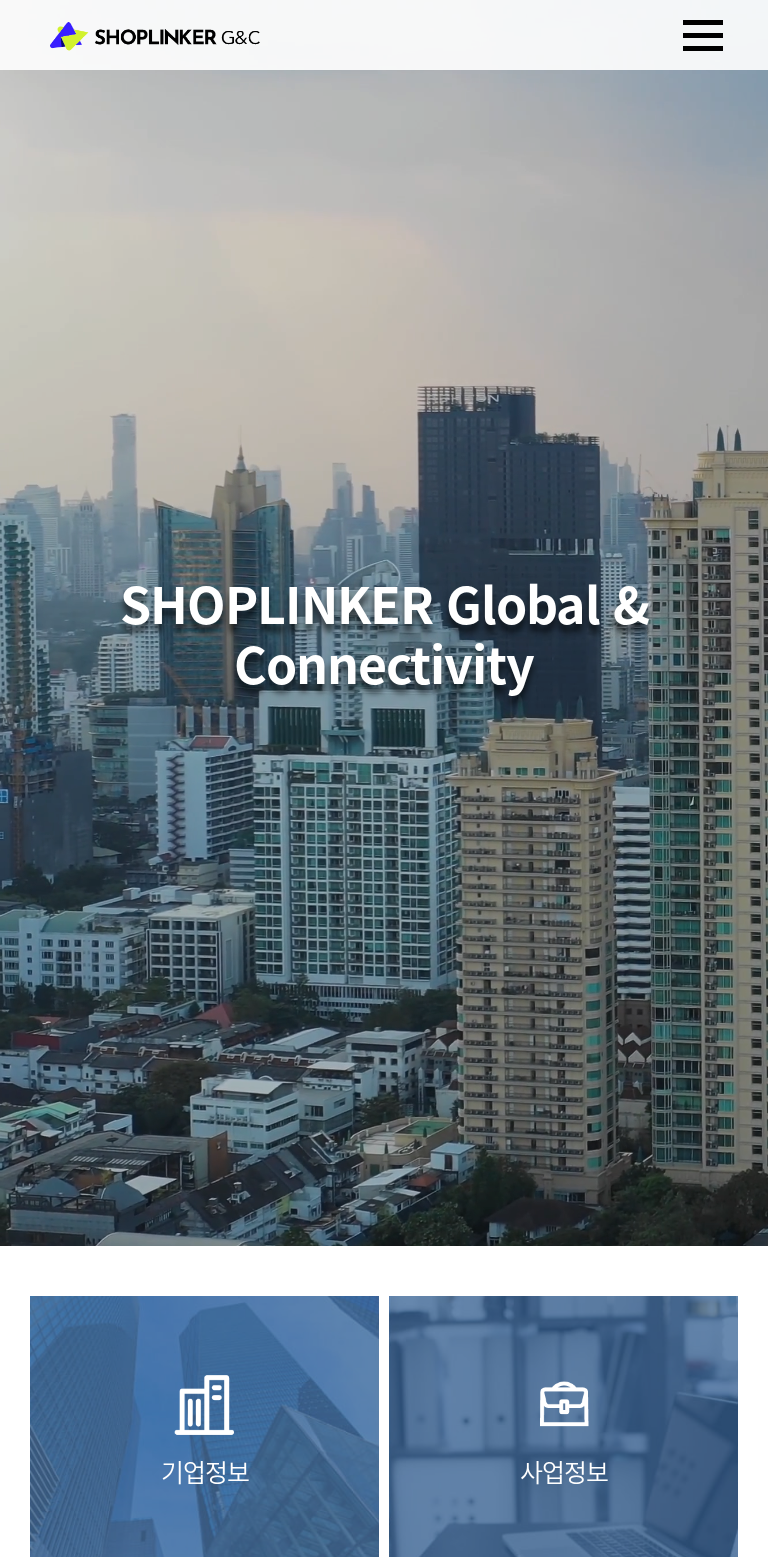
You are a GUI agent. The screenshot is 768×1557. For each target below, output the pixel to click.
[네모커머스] (155, 35)
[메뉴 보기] (703, 35)
